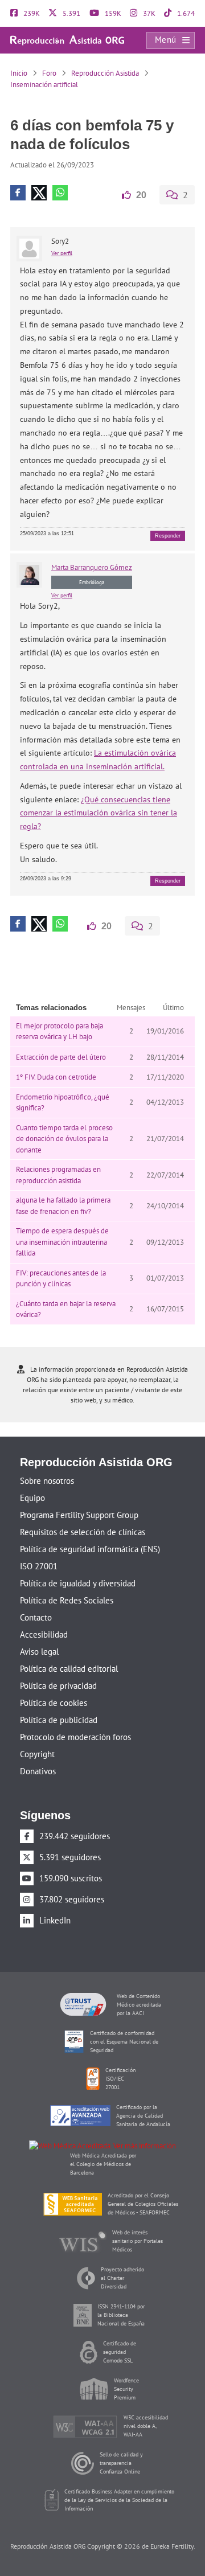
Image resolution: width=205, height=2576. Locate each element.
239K (31, 13)
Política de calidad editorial (69, 1668)
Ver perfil (62, 253)
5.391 (71, 13)
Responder (168, 535)
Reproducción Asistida (105, 73)
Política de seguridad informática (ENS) (90, 1548)
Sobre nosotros (47, 1480)
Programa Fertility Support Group (79, 1514)
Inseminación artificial (44, 85)
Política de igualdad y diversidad (78, 1582)
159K (112, 13)
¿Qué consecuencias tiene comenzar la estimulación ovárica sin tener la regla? (99, 813)
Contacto (36, 1616)
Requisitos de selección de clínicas (83, 1531)
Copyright (37, 1753)
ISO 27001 (39, 1565)
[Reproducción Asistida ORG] (67, 40)
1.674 (185, 13)
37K (148, 13)
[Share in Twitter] (39, 193)
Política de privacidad (58, 1685)
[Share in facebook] (18, 193)
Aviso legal (39, 1650)
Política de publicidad (59, 1719)
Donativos (38, 1770)
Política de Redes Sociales (67, 1599)
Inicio (19, 73)
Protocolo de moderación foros (75, 1736)
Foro (49, 73)
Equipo (32, 1497)
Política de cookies (54, 1702)
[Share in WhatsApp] (60, 193)
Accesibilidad (44, 1633)
